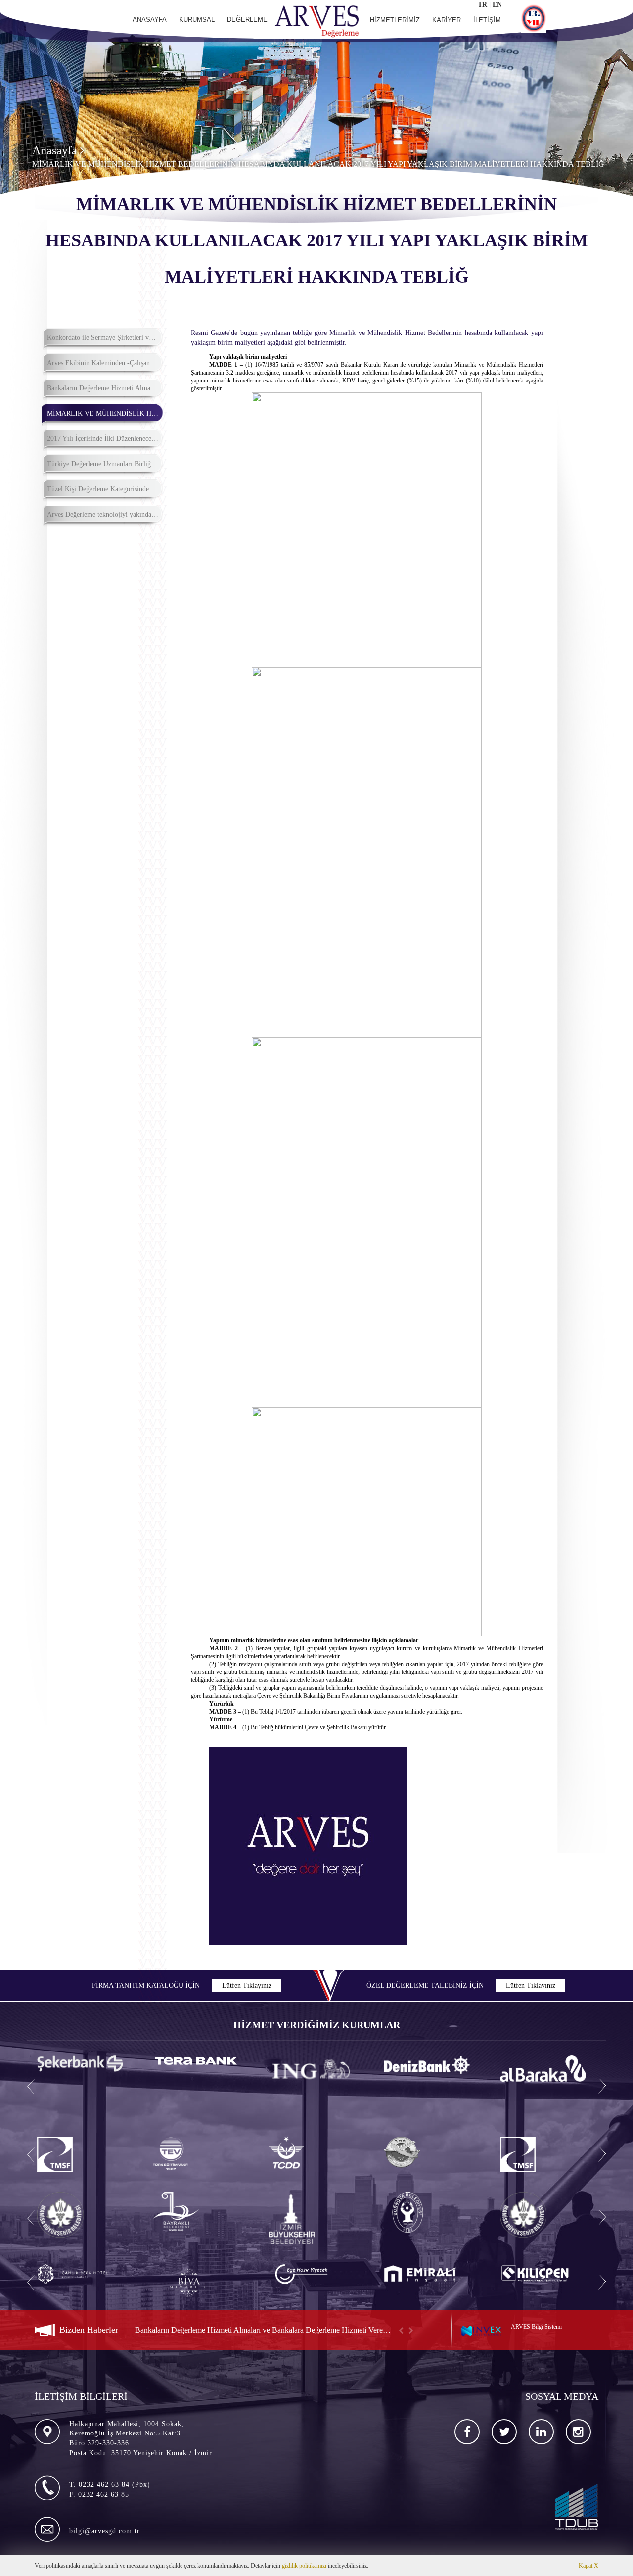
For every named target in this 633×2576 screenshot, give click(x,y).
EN (497, 5)
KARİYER (447, 20)
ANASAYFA (150, 20)
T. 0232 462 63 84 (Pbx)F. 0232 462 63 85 (110, 2490)
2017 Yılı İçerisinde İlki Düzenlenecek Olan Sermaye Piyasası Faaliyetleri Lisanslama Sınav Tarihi (105, 439)
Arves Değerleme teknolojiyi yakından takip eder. (105, 514)
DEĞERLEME (247, 20)
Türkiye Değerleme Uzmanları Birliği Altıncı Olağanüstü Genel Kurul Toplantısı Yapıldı (105, 464)
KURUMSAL (197, 20)
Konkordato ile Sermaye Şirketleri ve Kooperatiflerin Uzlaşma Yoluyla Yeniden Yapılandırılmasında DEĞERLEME (105, 338)
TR (482, 5)
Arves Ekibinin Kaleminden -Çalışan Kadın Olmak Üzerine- (105, 363)
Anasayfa (56, 150)
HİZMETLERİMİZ (395, 20)
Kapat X (588, 2566)
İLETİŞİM (487, 20)
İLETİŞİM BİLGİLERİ (81, 2396)
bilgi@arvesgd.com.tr (105, 2531)
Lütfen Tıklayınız (247, 1985)
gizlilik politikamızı (304, 2566)
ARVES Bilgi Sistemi (536, 2327)
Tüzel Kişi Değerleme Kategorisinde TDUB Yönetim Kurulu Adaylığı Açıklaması (105, 489)
